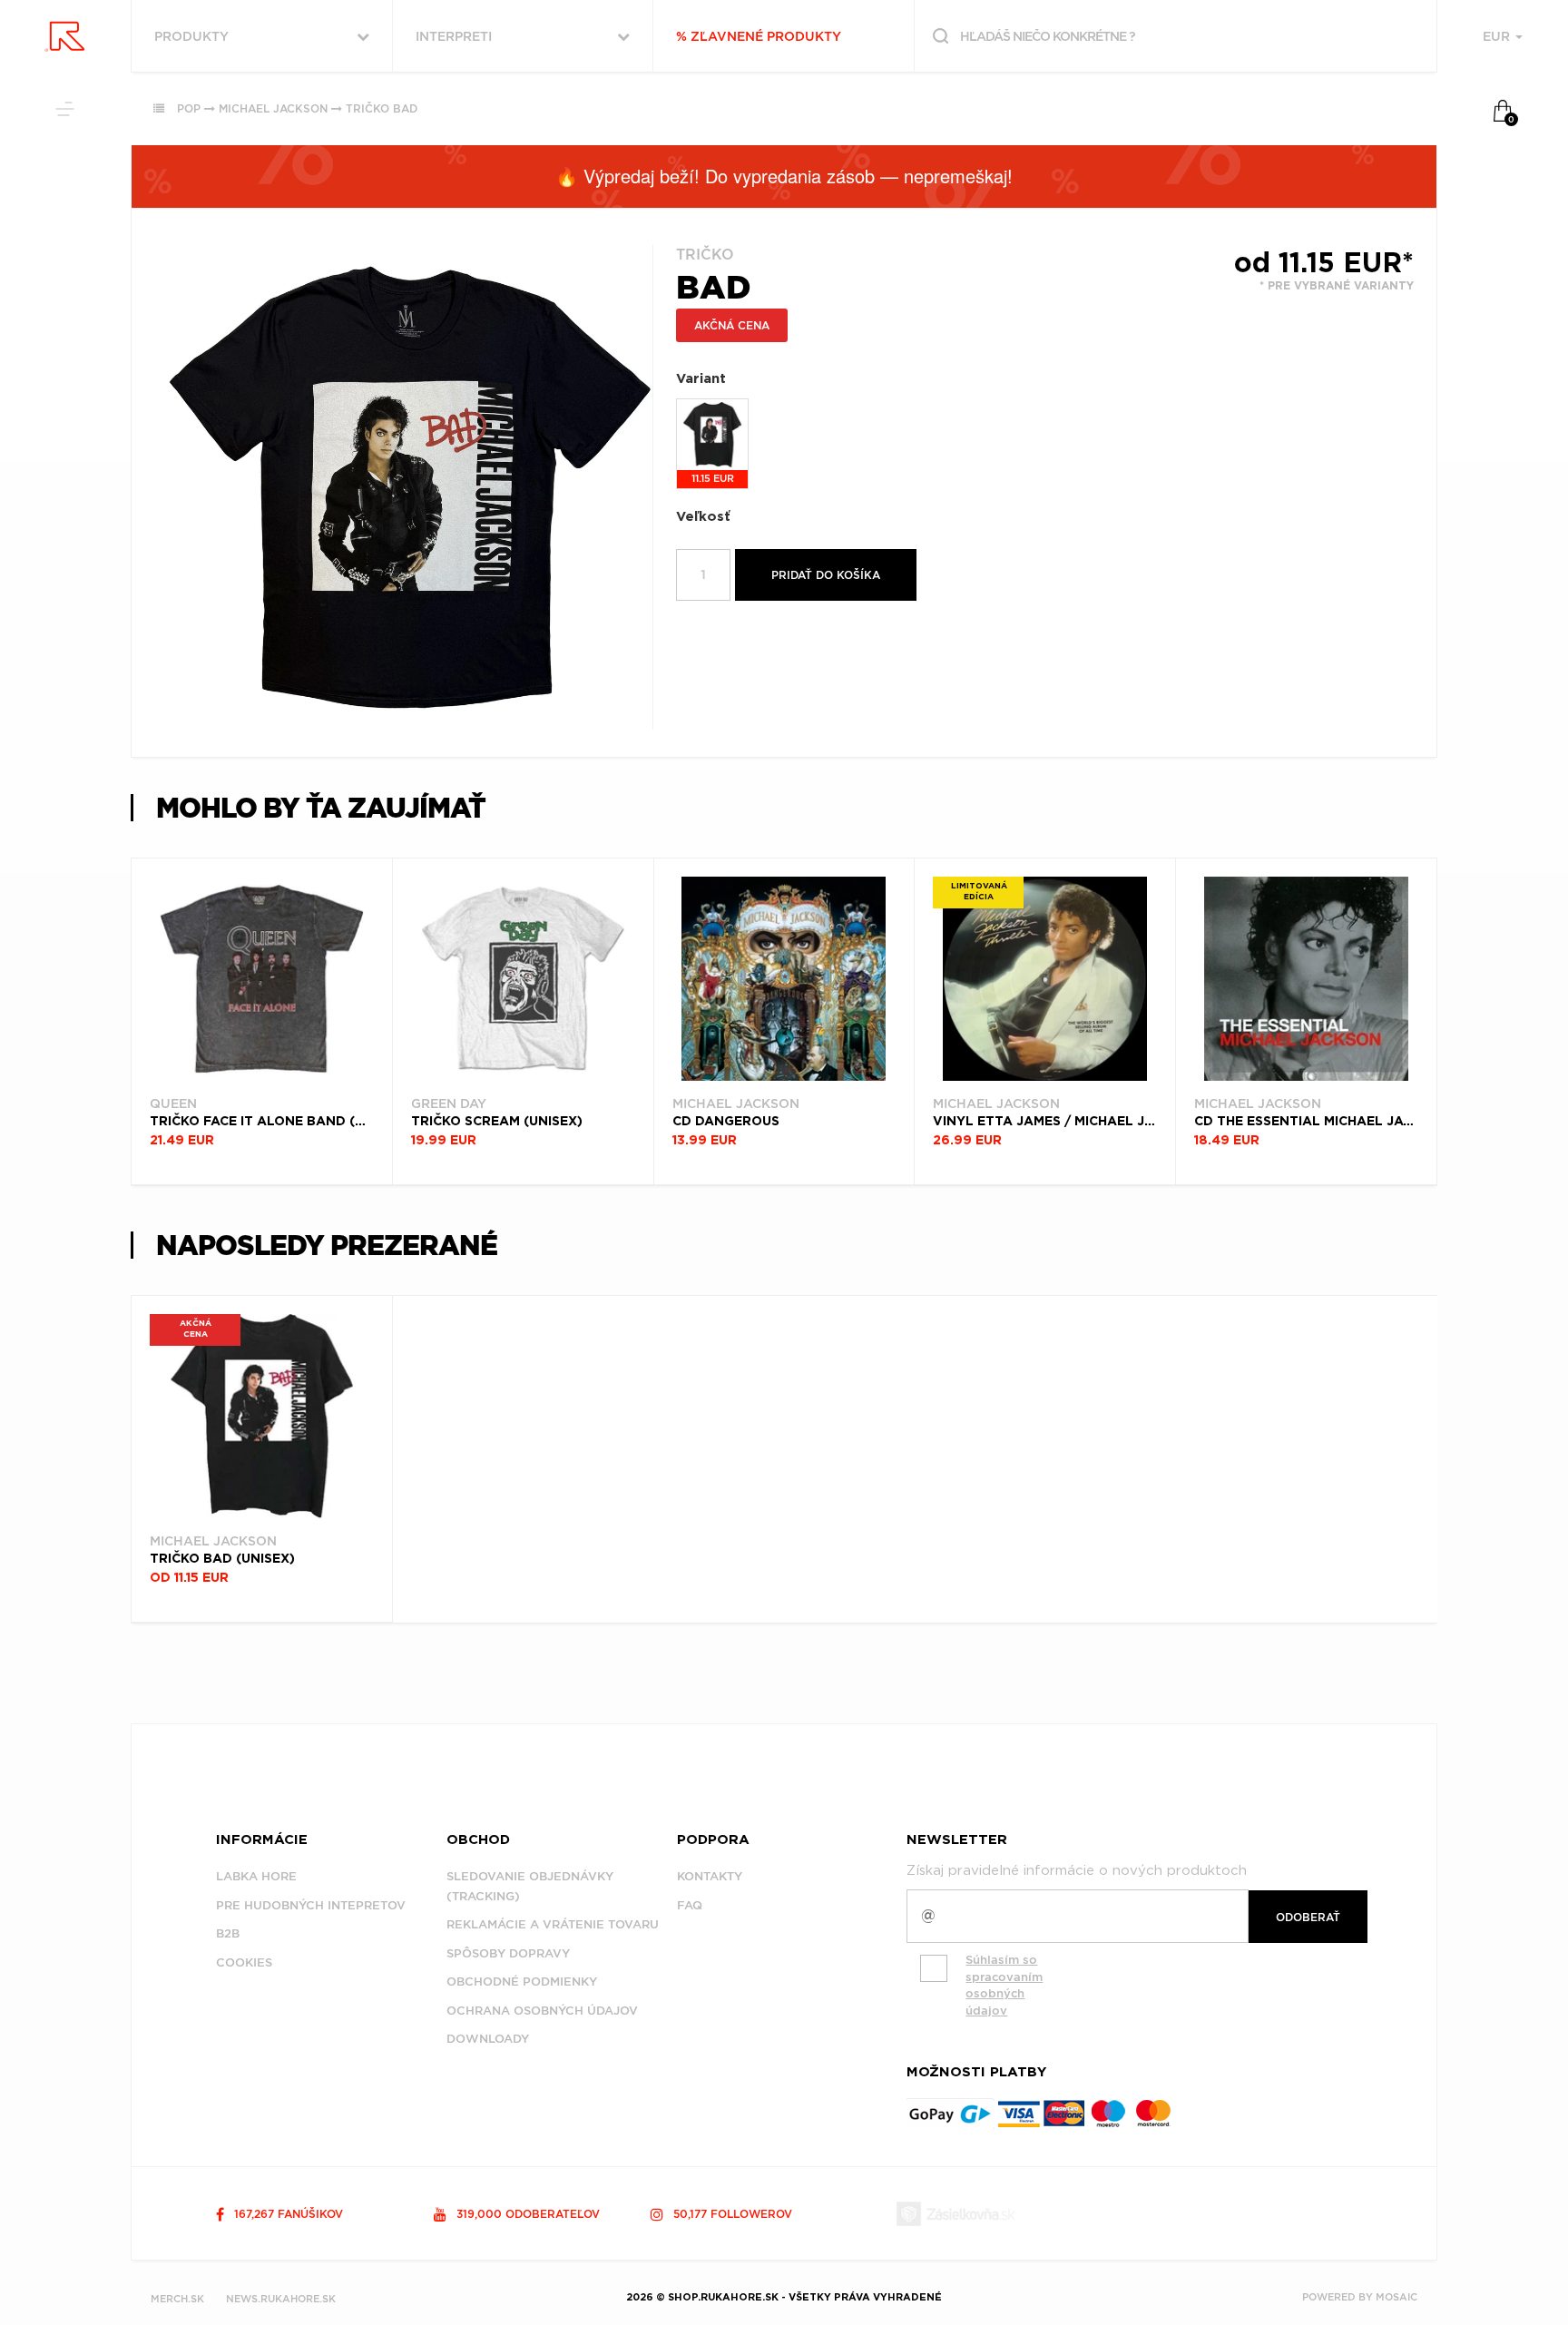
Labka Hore (256, 1876)
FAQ (690, 1905)
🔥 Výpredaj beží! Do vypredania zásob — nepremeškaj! (784, 176)
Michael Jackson (273, 108)
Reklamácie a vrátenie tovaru (553, 1924)
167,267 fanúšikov (287, 2214)
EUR (1498, 36)
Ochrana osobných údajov (542, 2011)
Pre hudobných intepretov (311, 1905)
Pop (189, 108)
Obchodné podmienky (522, 1982)
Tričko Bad (382, 108)
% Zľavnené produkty (759, 36)
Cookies (244, 1962)
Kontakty (710, 1876)
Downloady (488, 2039)
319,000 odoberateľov (526, 2214)
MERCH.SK (177, 2299)
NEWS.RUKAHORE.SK (281, 2299)
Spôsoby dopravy (508, 1953)
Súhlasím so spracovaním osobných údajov (1004, 1985)
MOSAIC (1396, 2297)
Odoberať (1308, 1917)
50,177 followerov (731, 2214)
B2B (228, 1933)
